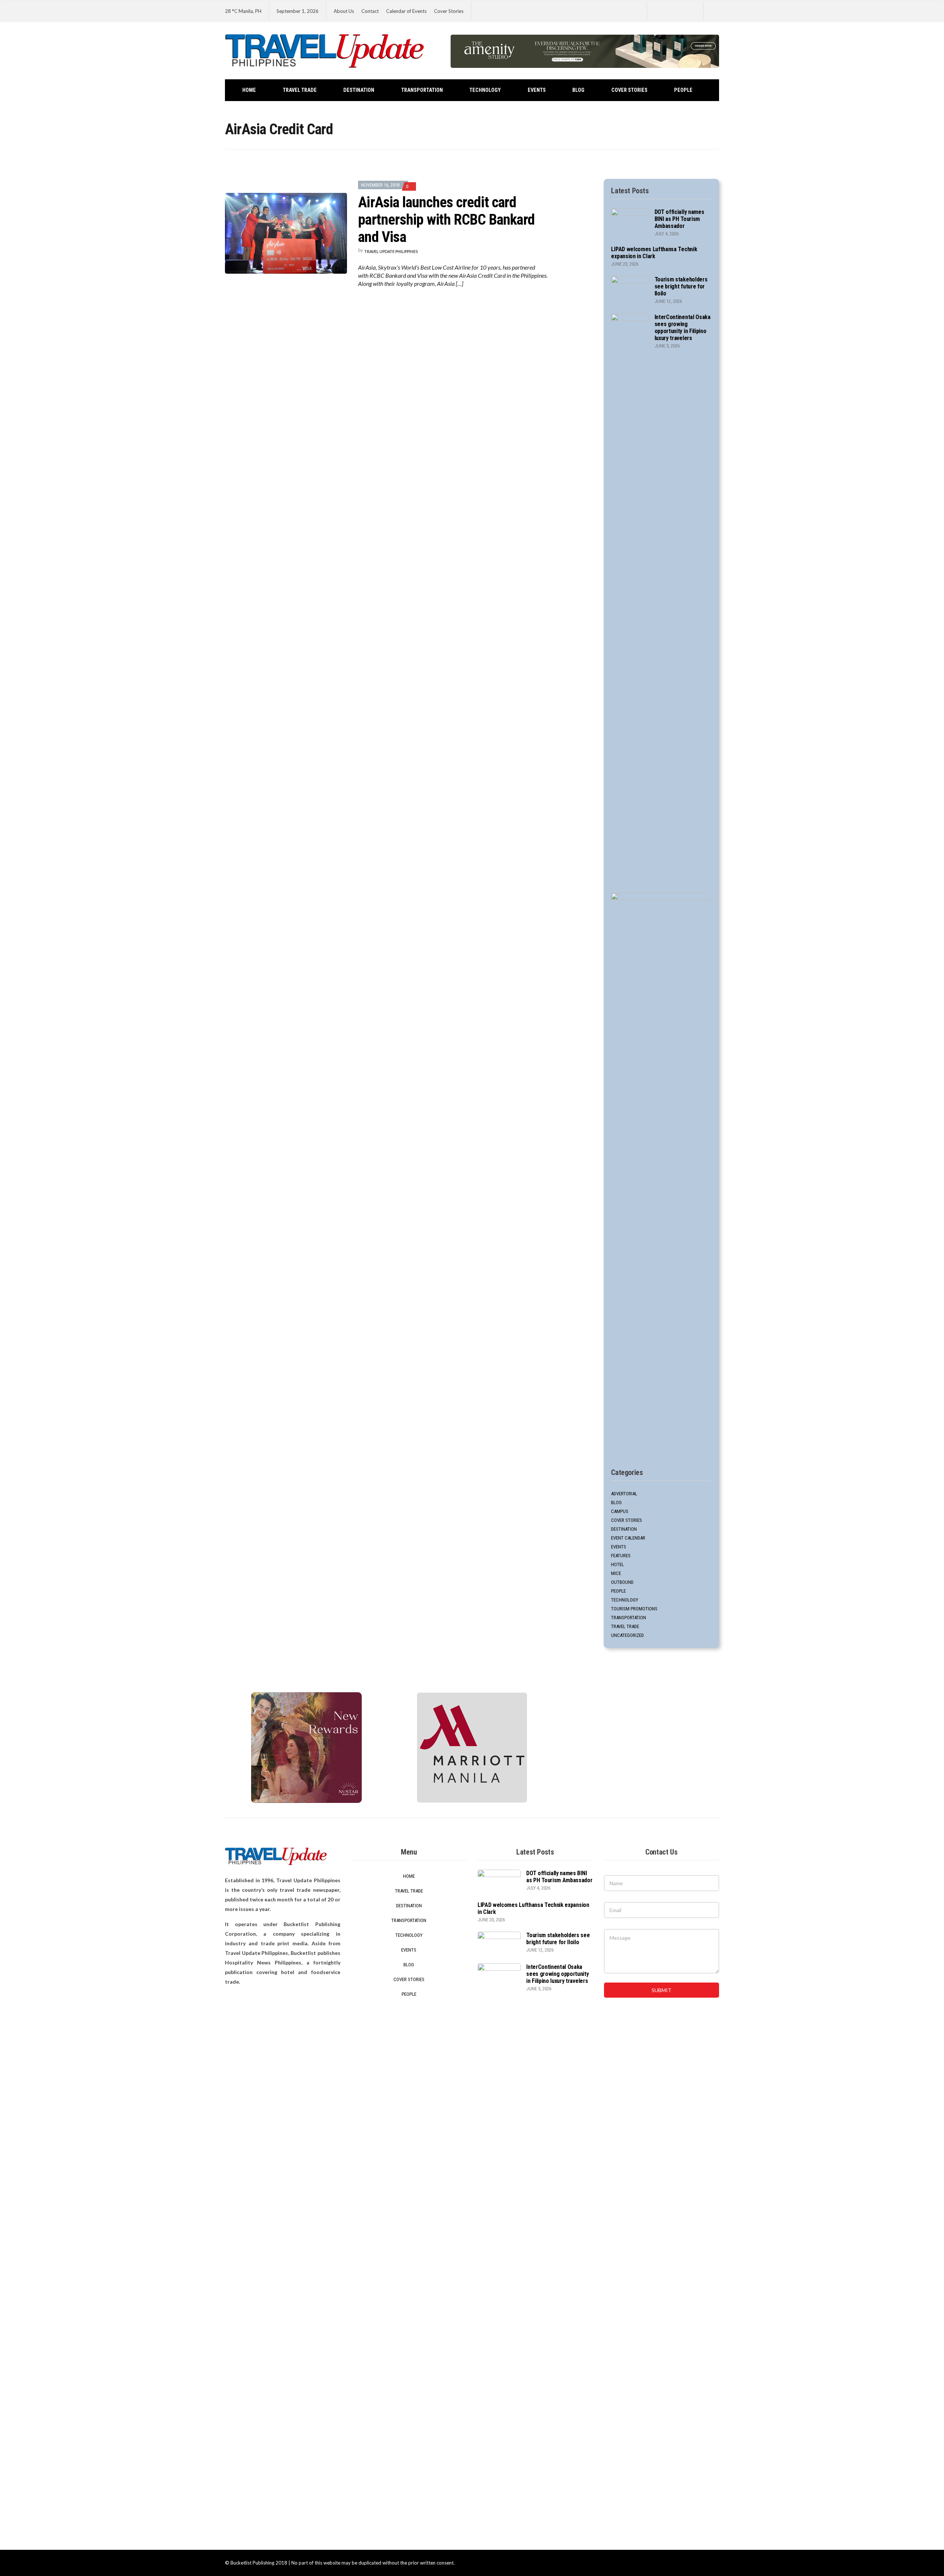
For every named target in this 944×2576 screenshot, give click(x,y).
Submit (662, 1990)
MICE (616, 1573)
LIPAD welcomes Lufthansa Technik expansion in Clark (654, 253)
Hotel (617, 1564)
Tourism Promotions (634, 1609)
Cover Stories (449, 11)
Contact (370, 11)
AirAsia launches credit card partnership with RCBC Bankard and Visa (446, 220)
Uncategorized (627, 1635)
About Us (344, 11)
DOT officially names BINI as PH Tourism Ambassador (679, 219)
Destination (359, 90)
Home (249, 90)
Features (621, 1556)
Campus (620, 1511)
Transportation (422, 90)
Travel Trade (300, 90)
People (683, 90)
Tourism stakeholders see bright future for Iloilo (681, 286)
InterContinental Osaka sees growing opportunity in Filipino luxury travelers (683, 328)
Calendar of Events (406, 11)
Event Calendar (628, 1538)
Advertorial (624, 1494)
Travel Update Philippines (391, 251)
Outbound (622, 1582)
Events (537, 90)
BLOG (578, 90)
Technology (485, 90)
